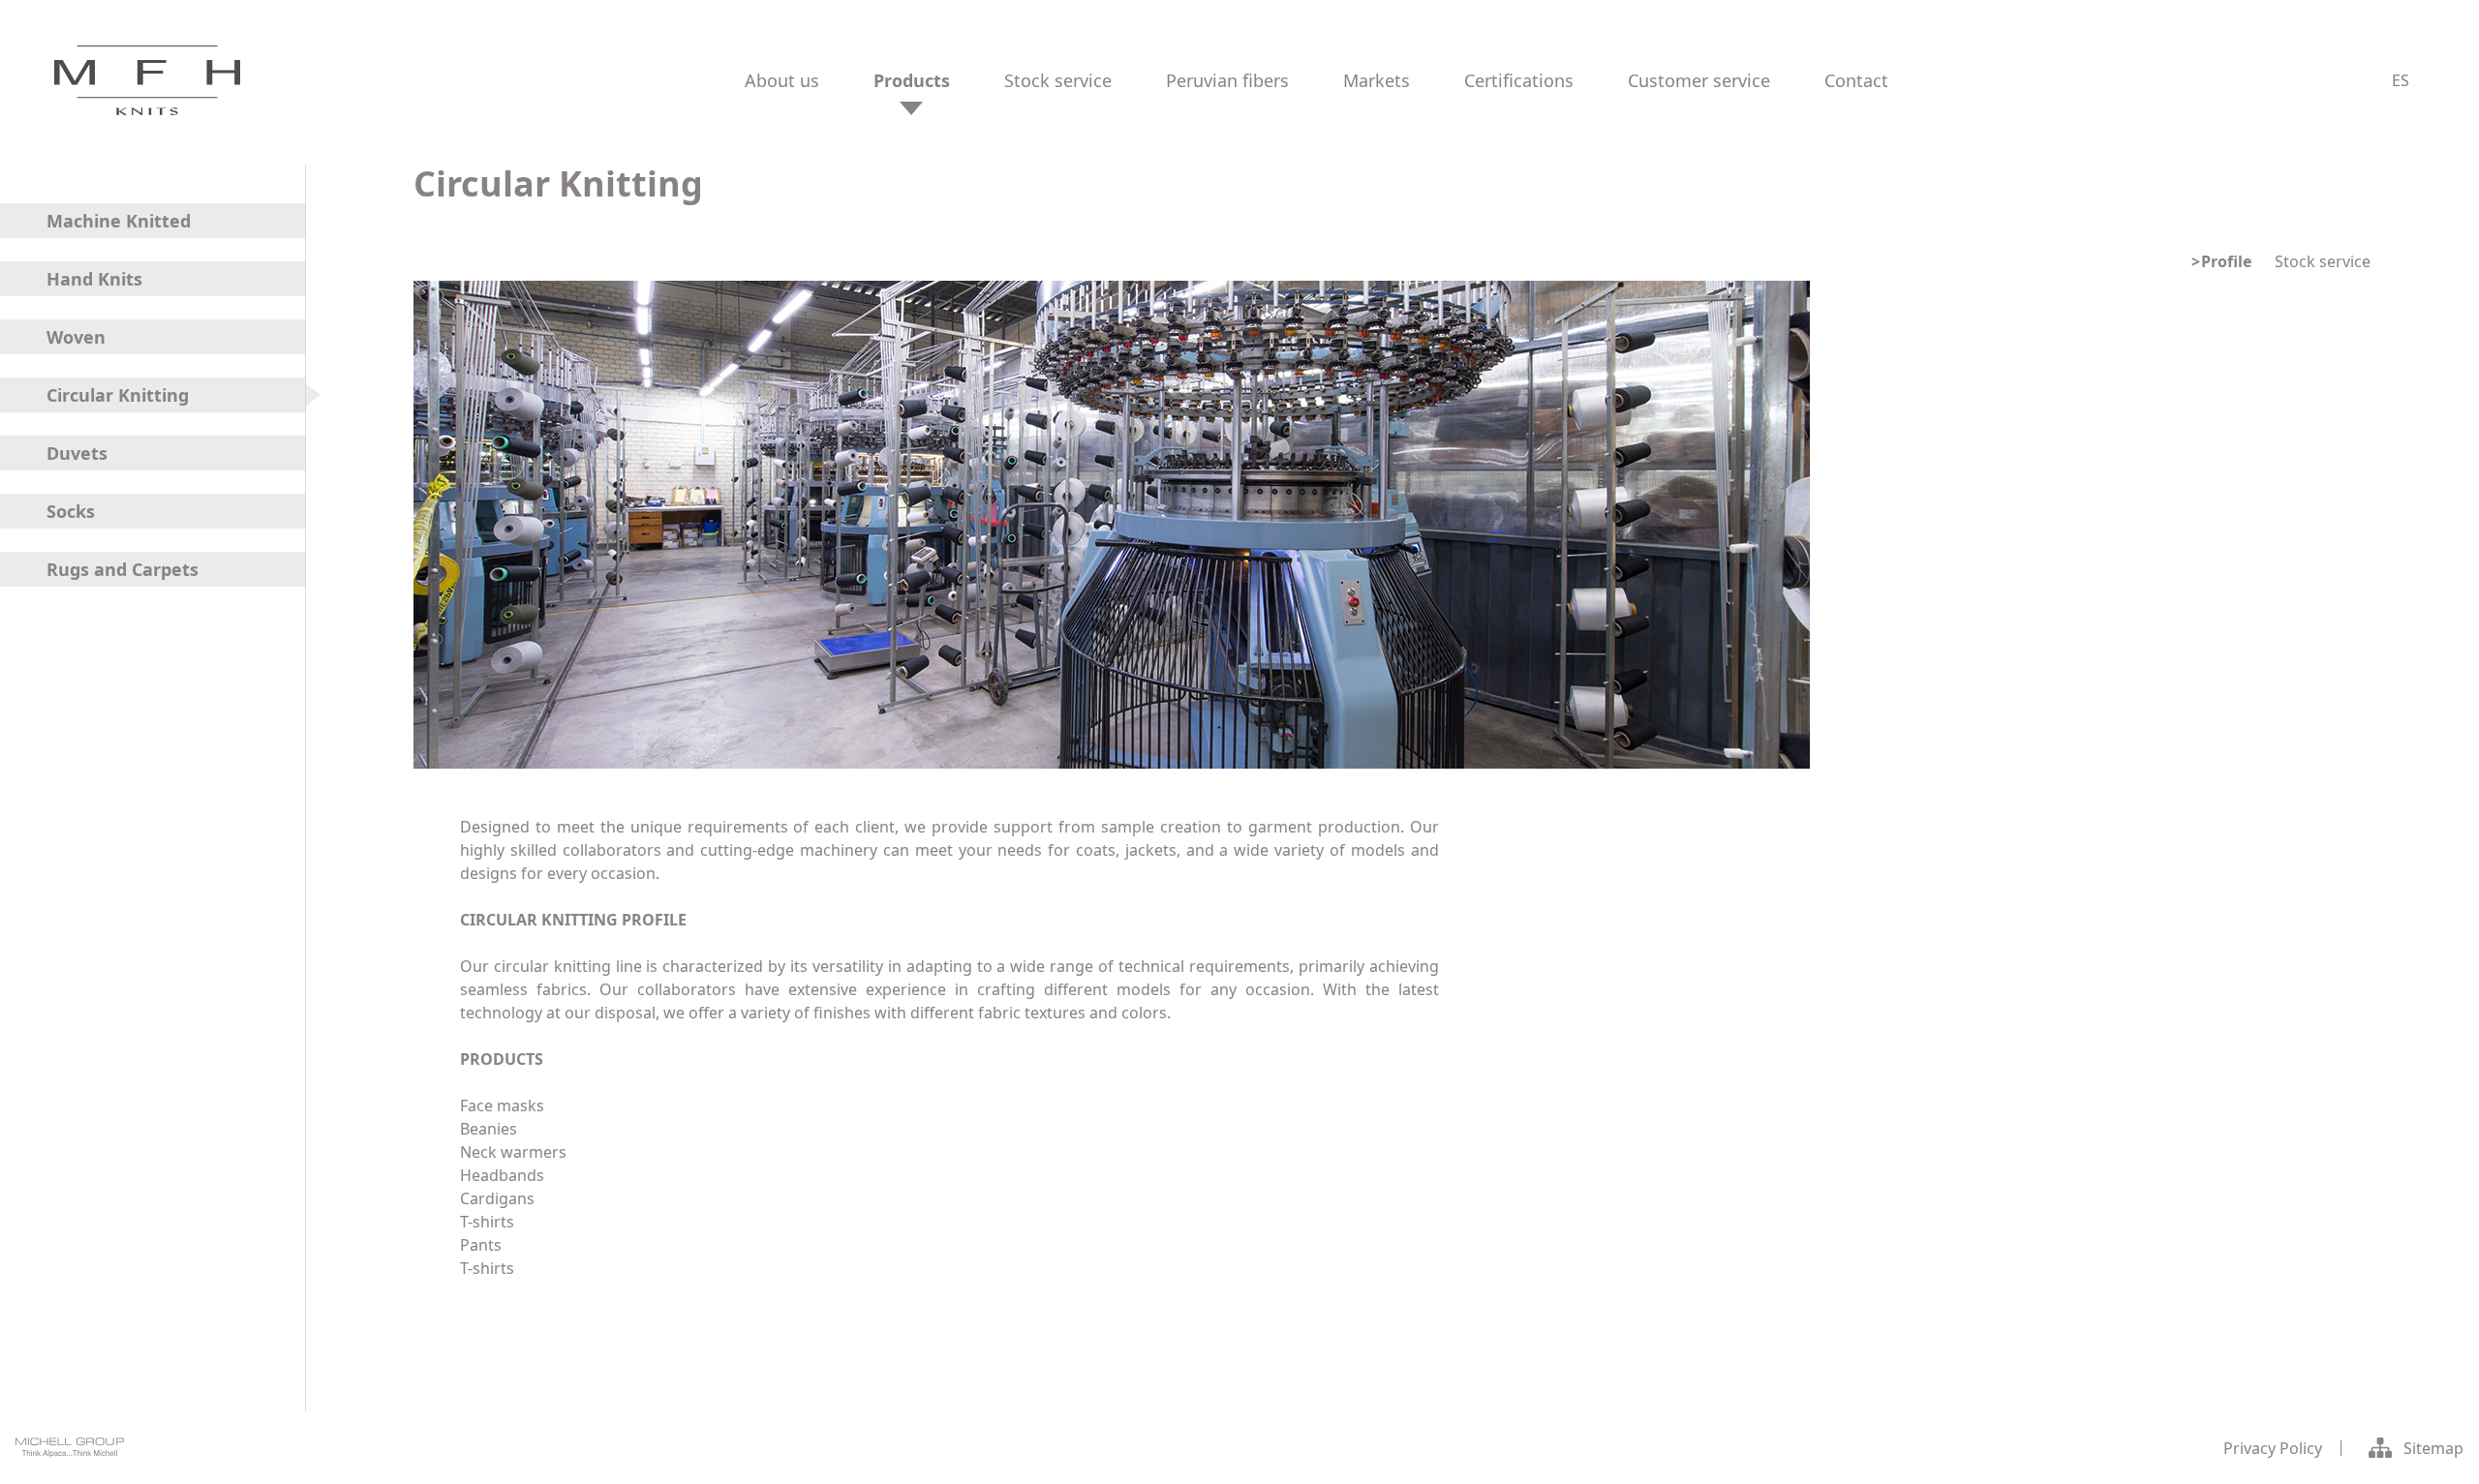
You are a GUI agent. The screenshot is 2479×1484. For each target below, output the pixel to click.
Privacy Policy (2273, 1448)
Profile (2226, 261)
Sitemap (2433, 1448)
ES (2401, 80)
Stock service (2323, 261)
